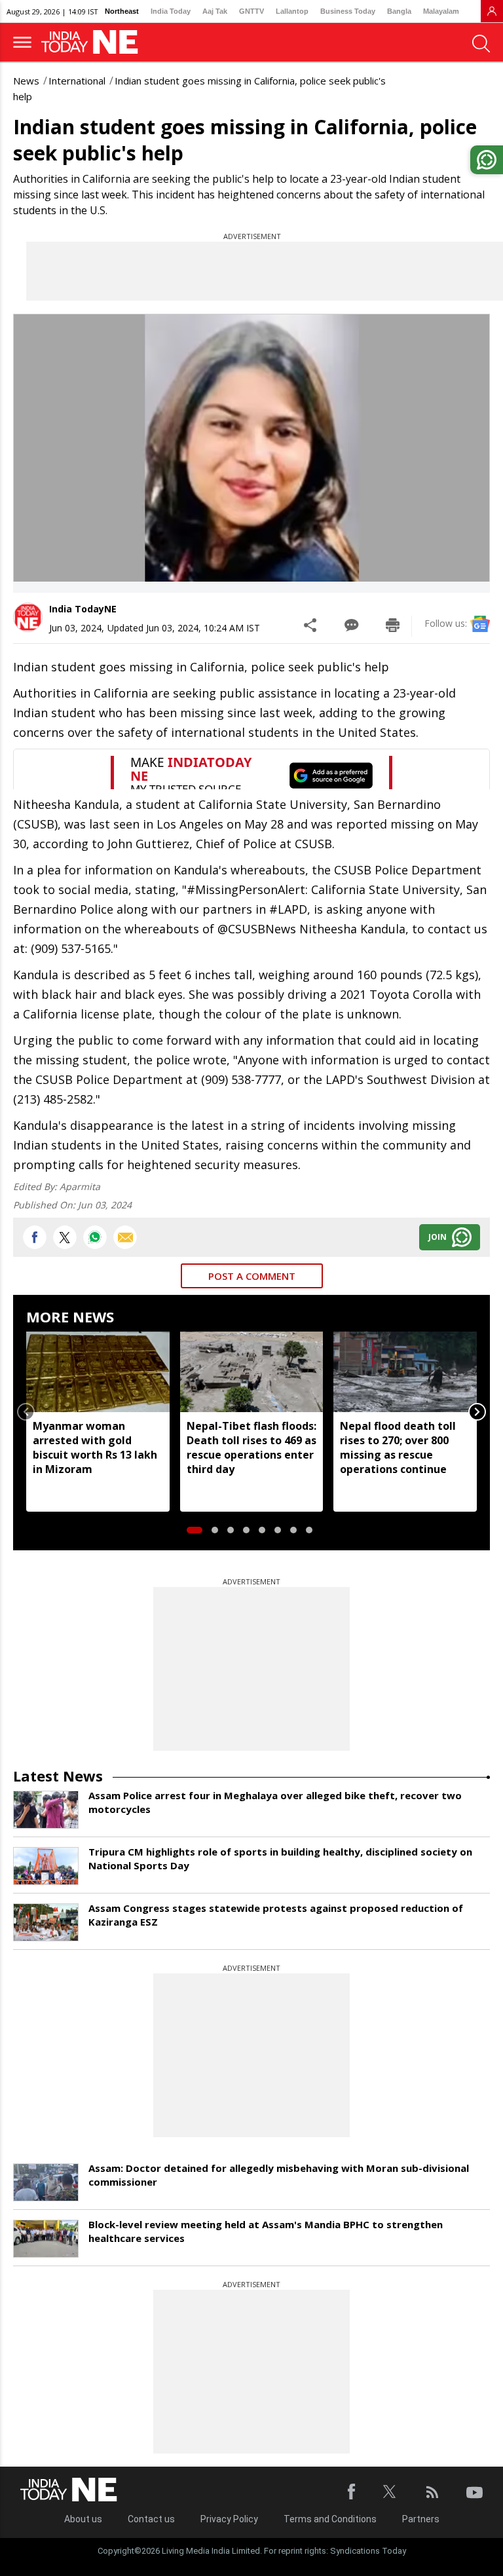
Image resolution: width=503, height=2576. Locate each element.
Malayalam (441, 11)
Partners (421, 2519)
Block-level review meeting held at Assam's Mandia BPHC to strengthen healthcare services (266, 2231)
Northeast (122, 11)
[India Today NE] (94, 42)
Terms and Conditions (330, 2519)
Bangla (399, 11)
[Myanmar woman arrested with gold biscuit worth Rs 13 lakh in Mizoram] (98, 1372)
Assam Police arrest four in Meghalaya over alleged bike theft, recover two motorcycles (275, 1802)
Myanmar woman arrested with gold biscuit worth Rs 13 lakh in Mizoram (95, 1447)
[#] (95, 1237)
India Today (171, 11)
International (77, 81)
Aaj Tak (215, 11)
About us (83, 2519)
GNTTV (251, 11)
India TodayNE (83, 609)
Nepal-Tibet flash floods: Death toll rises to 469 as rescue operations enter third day (251, 1447)
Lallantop (292, 11)
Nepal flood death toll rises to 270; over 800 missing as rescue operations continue (398, 1447)
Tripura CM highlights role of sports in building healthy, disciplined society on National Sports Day (280, 1858)
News (26, 81)
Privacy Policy (229, 2519)
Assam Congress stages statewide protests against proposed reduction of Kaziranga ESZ (276, 1915)
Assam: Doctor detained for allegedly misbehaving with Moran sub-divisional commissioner (279, 2175)
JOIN (438, 1237)
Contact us (151, 2519)
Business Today (348, 11)
